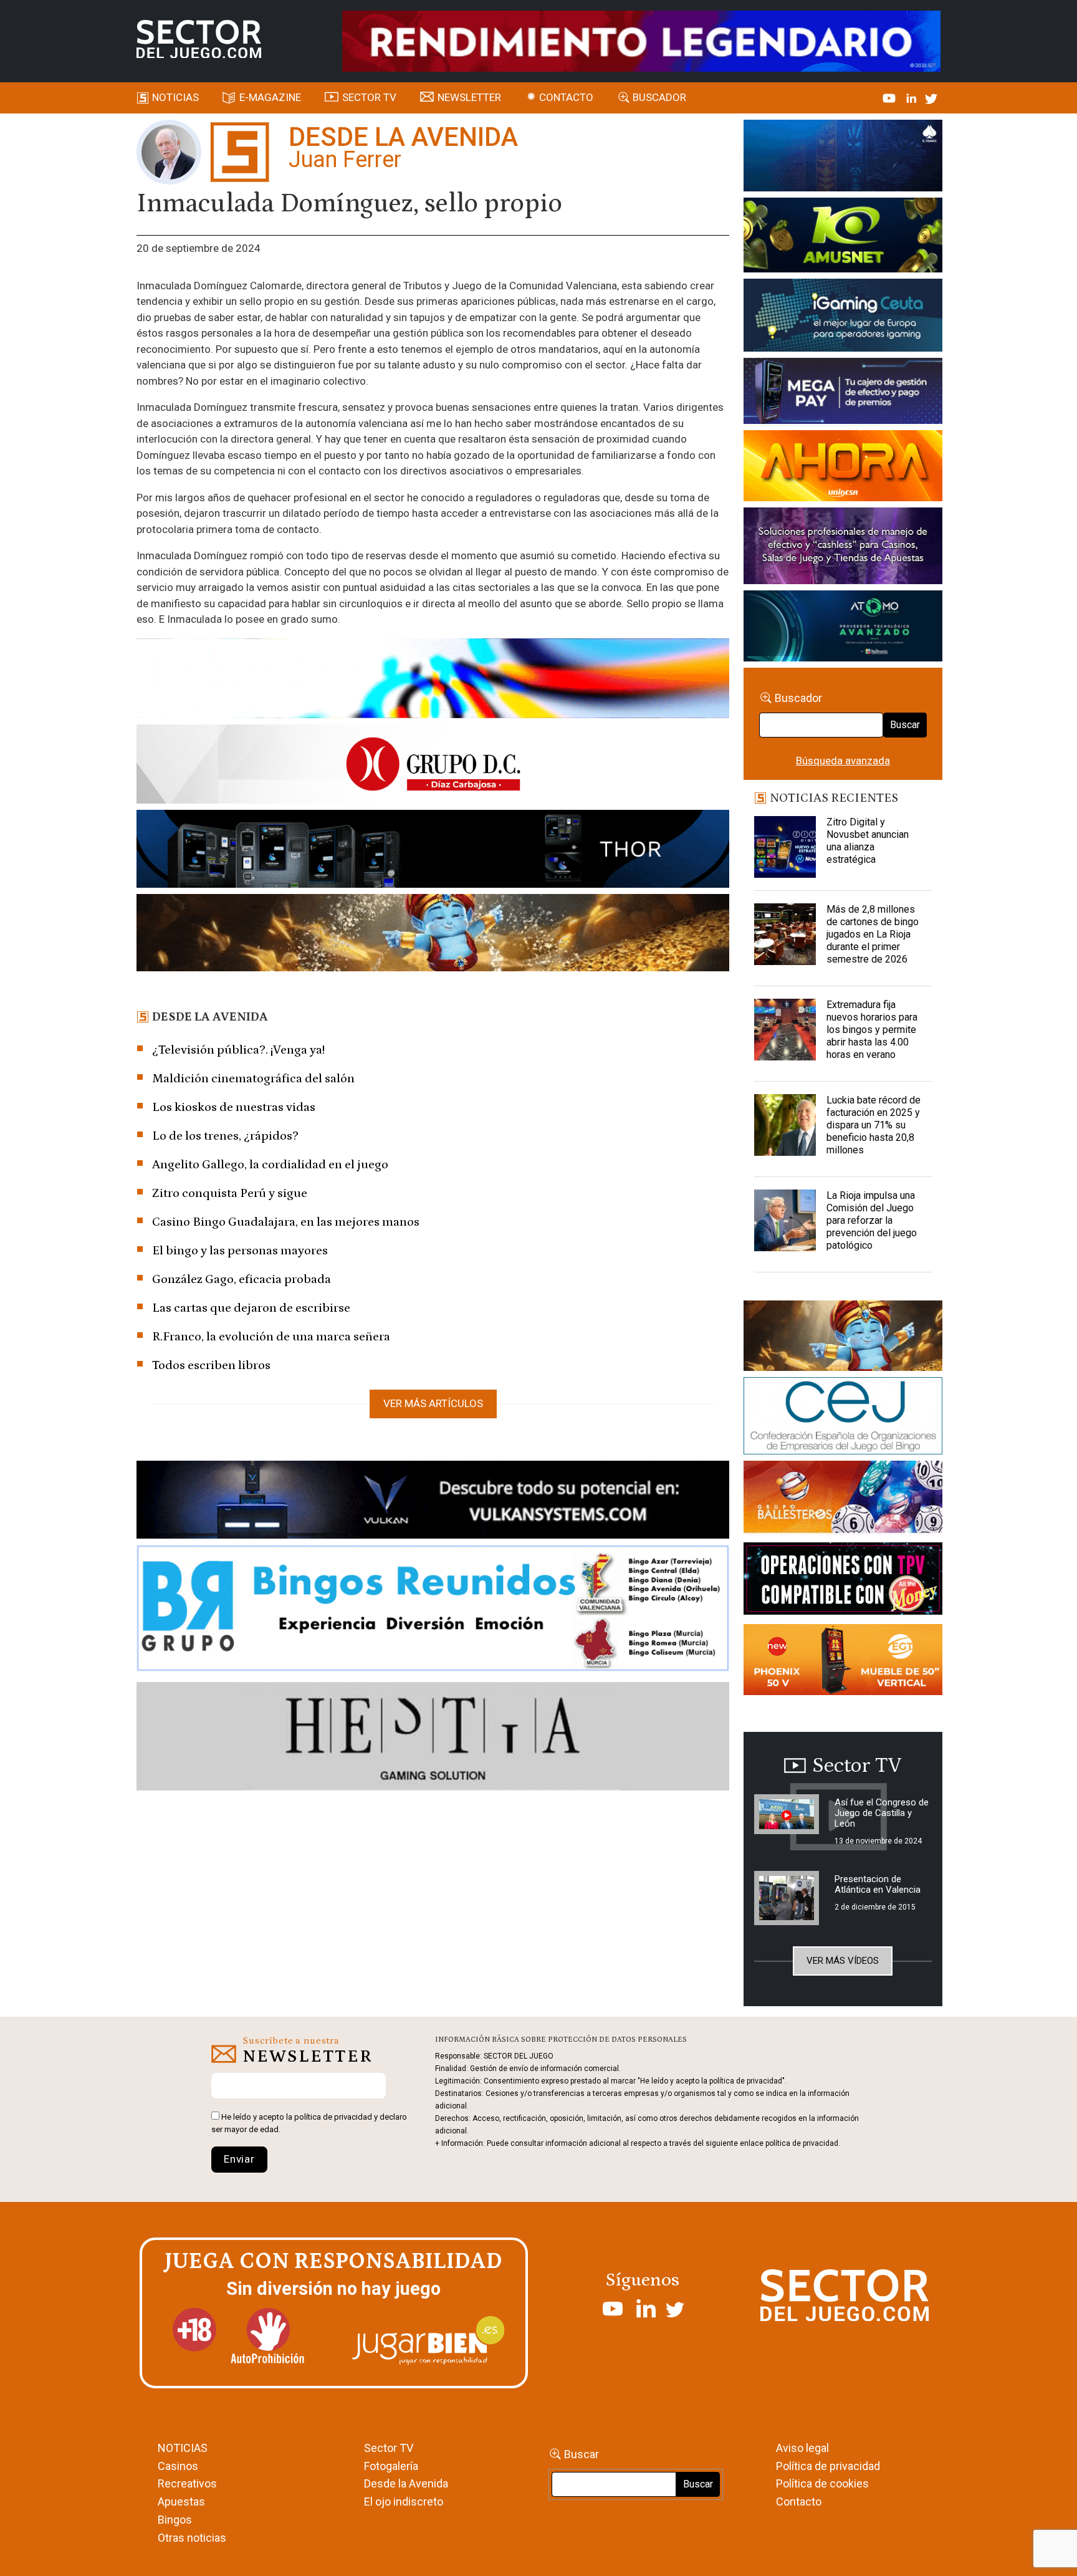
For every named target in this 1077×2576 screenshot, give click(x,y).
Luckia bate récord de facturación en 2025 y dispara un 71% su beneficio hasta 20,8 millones (874, 1125)
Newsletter (469, 97)
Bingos (175, 2520)
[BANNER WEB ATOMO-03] (843, 628)
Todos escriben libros (211, 1365)
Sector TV (389, 2448)
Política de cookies (822, 2483)
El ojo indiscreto (404, 2502)
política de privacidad (333, 2117)
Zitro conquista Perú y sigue (230, 1193)
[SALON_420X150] (843, 468)
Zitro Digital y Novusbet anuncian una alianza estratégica (868, 841)
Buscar (905, 725)
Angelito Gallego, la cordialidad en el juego (270, 1165)
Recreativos (187, 2483)
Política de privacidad (828, 2466)
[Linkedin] (912, 97)
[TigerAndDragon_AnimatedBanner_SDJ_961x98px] (641, 40)
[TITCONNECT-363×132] (843, 1581)
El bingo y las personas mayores (240, 1251)
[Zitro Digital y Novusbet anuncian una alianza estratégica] (785, 847)
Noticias (175, 97)
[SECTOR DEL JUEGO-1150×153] (433, 766)
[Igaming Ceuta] (843, 317)
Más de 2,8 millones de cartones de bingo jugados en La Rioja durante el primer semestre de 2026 (873, 934)
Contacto (566, 97)
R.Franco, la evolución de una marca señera (271, 1337)
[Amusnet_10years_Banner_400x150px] (843, 238)
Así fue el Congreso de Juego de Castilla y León (882, 1813)
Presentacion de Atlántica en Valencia (878, 1884)
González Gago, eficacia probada (242, 1279)
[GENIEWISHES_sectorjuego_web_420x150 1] (843, 1338)
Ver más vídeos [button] (843, 1961)
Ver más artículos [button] (433, 1403)
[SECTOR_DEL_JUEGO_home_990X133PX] (433, 680)
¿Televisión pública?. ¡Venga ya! (238, 1050)
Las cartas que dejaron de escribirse (251, 1308)
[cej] (843, 1418)
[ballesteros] (843, 1501)
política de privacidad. (803, 2143)
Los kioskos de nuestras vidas (234, 1107)
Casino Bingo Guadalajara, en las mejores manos (286, 1222)
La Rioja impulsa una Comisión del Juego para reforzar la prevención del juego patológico (872, 1220)
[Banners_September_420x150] (843, 1662)
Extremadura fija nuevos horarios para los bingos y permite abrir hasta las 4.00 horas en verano (872, 1030)
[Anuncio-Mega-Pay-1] (843, 393)
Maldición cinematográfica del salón (253, 1079)
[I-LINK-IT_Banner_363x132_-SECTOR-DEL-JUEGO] (843, 158)
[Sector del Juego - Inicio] (199, 39)
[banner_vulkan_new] (433, 1502)
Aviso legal (802, 2448)
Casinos (178, 2466)
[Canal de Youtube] (890, 97)
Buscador (659, 97)
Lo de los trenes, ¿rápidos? (225, 1136)
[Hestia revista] (433, 1739)
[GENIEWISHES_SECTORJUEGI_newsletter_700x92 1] (433, 935)
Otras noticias (192, 2538)
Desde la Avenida (406, 2483)
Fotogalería (391, 2466)
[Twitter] (931, 97)
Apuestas (181, 2502)
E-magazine (270, 97)
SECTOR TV (369, 97)
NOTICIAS (183, 2448)
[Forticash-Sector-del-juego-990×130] (433, 851)
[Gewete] (843, 548)
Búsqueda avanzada (843, 761)
